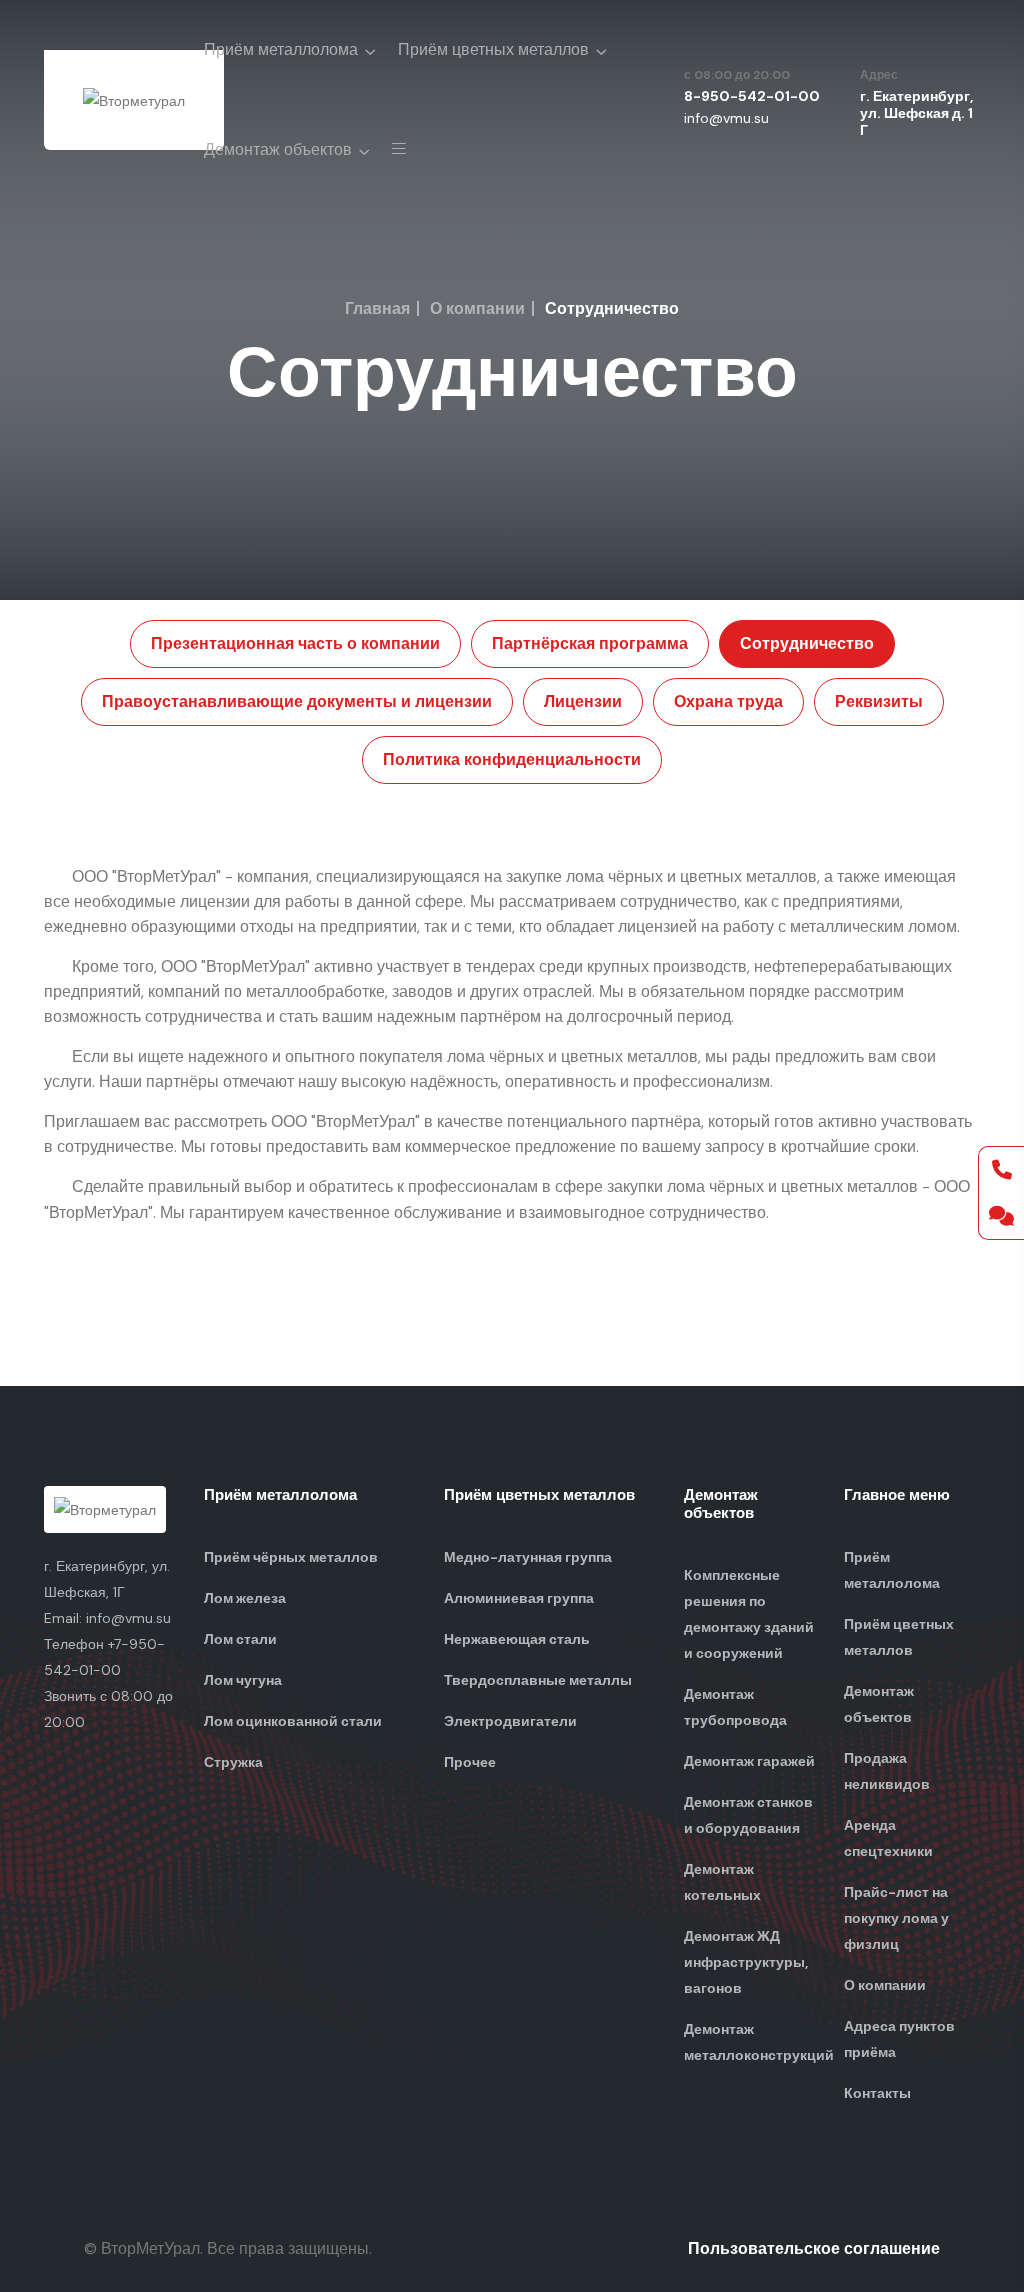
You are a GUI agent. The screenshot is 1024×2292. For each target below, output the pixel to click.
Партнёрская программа (590, 643)
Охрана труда (728, 701)
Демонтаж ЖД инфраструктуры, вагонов (746, 1962)
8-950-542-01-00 (752, 96)
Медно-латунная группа (528, 1557)
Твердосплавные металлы (538, 1680)
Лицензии (583, 701)
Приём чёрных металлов (291, 1557)
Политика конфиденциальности (512, 759)
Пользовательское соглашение (814, 2248)
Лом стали (240, 1639)
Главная (377, 308)
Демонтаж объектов (278, 149)
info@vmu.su (726, 118)
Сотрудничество (807, 643)
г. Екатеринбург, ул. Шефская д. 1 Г (916, 113)
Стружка (233, 1762)
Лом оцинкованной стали (293, 1721)
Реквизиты (879, 701)
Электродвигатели (510, 1721)
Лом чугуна (243, 1680)
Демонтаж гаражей (749, 1761)
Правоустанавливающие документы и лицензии (297, 701)
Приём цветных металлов (493, 49)
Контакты (877, 2093)
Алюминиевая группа (519, 1598)
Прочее (470, 1762)
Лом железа (245, 1598)
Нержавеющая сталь (517, 1639)
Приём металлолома (281, 49)
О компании (477, 308)
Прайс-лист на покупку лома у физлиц (896, 1918)
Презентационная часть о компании (295, 643)
